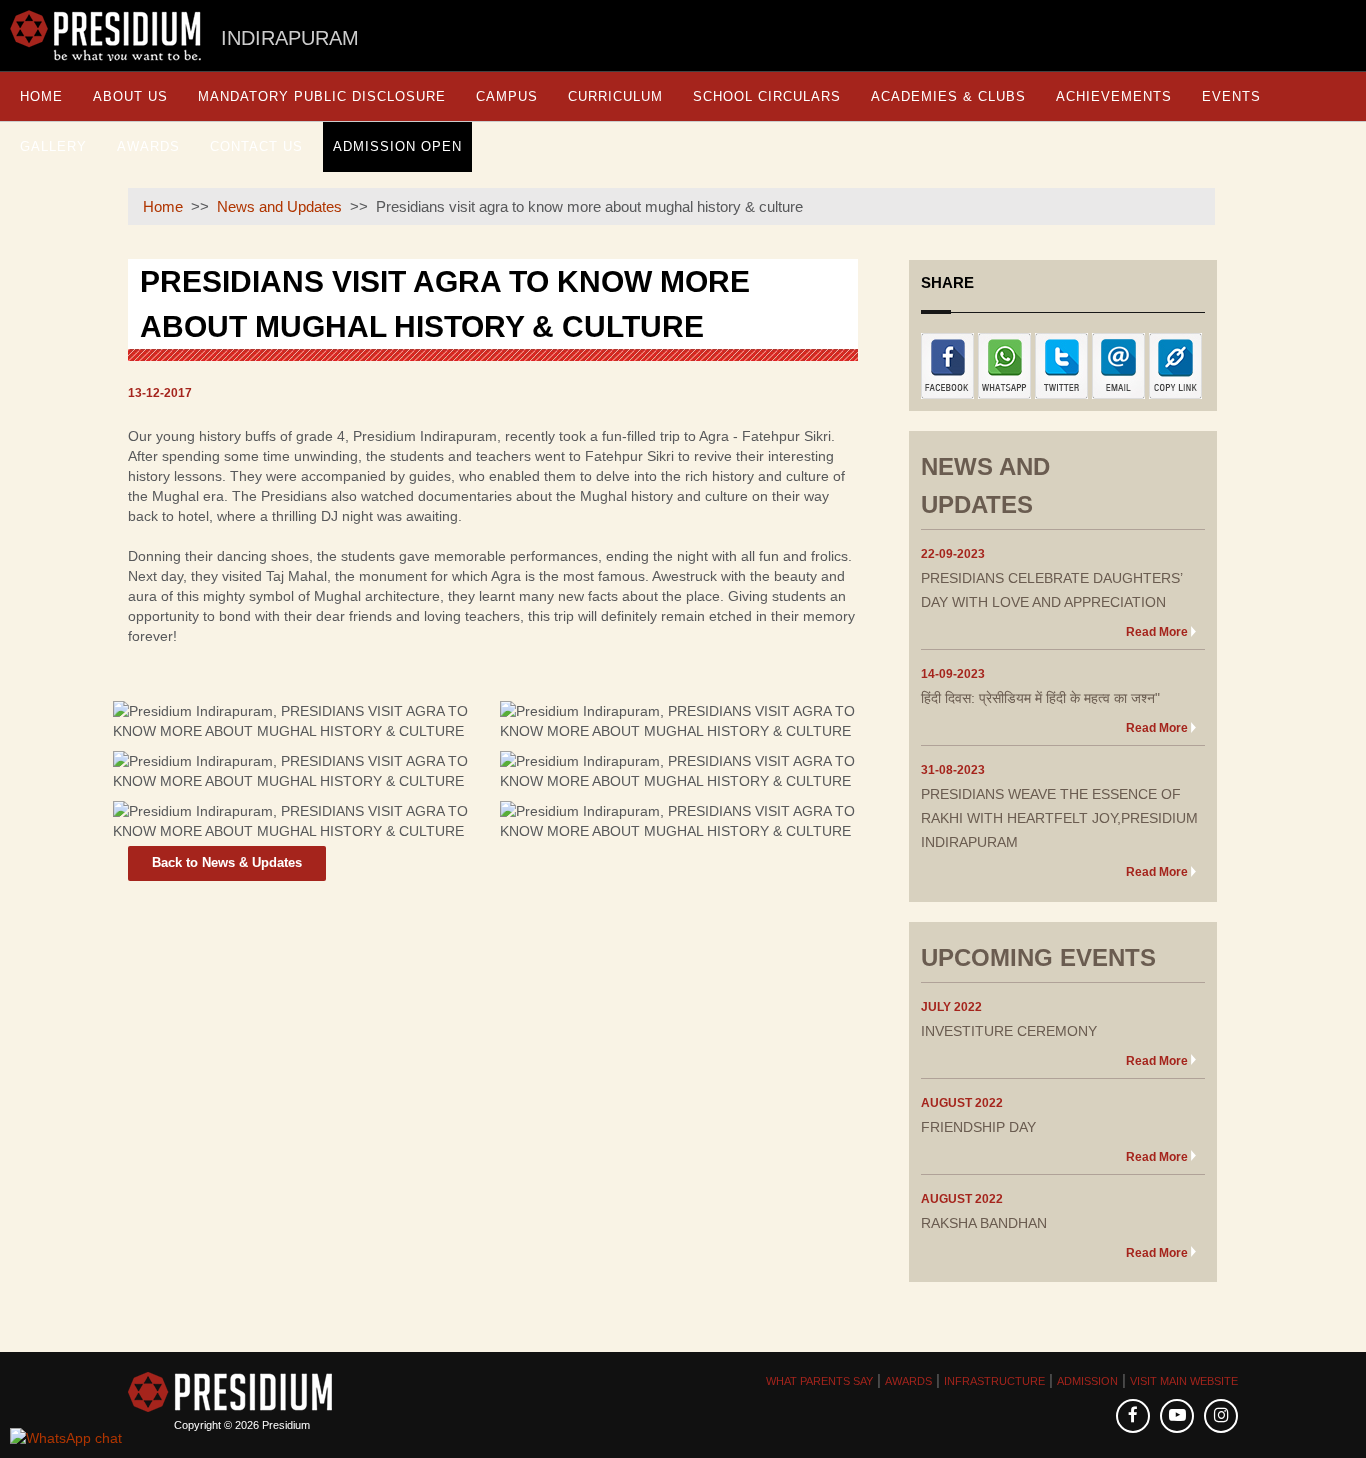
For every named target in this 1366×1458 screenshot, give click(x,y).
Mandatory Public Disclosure (322, 96)
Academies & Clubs (948, 96)
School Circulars (767, 96)
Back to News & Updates (227, 862)
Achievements (1114, 96)
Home (41, 96)
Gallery (53, 146)
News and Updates (279, 206)
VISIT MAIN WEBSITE (1184, 1381)
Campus (507, 96)
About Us (130, 96)
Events (1231, 96)
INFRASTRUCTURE (994, 1381)
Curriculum (615, 96)
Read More (1157, 632)
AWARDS (908, 1381)
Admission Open (397, 146)
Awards (148, 146)
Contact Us (256, 146)
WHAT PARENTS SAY (819, 1381)
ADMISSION (1087, 1381)
